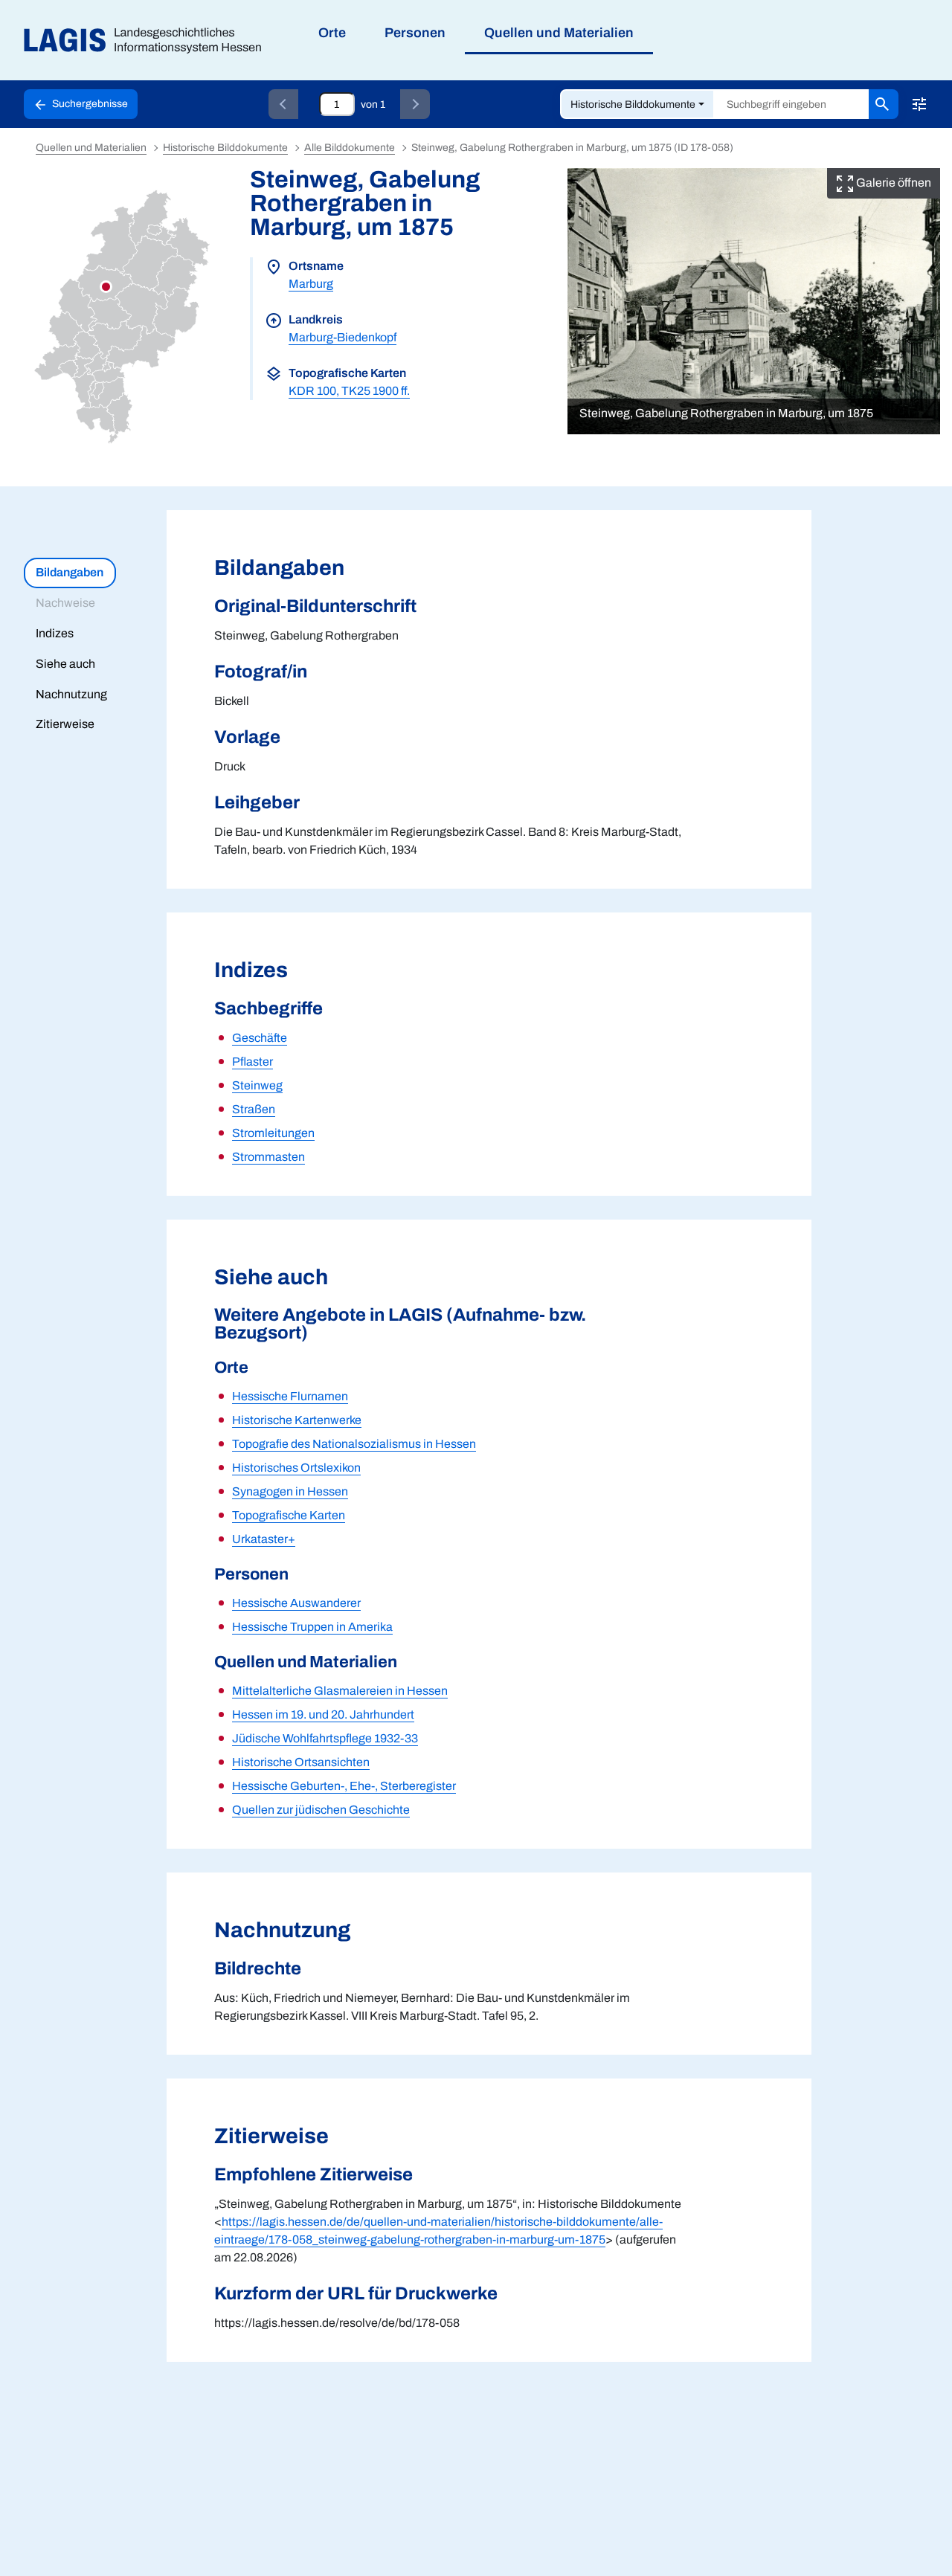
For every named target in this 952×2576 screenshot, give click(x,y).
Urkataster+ (264, 1539)
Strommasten (268, 1157)
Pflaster (253, 1062)
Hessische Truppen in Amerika (312, 1627)
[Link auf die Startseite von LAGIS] (148, 41)
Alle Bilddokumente (350, 148)
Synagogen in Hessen (290, 1491)
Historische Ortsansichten (301, 1762)
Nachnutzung (71, 694)
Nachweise (65, 603)
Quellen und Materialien (91, 148)
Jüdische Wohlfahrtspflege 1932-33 (325, 1738)
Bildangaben (70, 572)
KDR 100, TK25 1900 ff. (349, 391)
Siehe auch (65, 664)
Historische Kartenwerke (297, 1420)
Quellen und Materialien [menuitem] (559, 33)
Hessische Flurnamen (290, 1396)
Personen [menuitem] (415, 33)
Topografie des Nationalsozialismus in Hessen (354, 1444)
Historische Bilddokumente (633, 104)
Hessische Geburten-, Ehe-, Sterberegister (344, 1786)
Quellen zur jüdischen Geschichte (321, 1810)
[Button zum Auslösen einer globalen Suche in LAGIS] (884, 104)
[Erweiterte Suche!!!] (919, 104)
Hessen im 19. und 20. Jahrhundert (323, 1714)
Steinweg (257, 1085)
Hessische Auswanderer (296, 1603)
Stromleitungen (273, 1133)
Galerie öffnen (892, 183)
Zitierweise (65, 724)
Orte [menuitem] (332, 33)
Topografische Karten (289, 1515)
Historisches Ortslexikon (296, 1468)
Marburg (311, 284)
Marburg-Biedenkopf (342, 337)
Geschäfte (260, 1038)
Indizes (55, 633)
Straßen (254, 1109)
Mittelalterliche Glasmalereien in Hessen (340, 1691)
